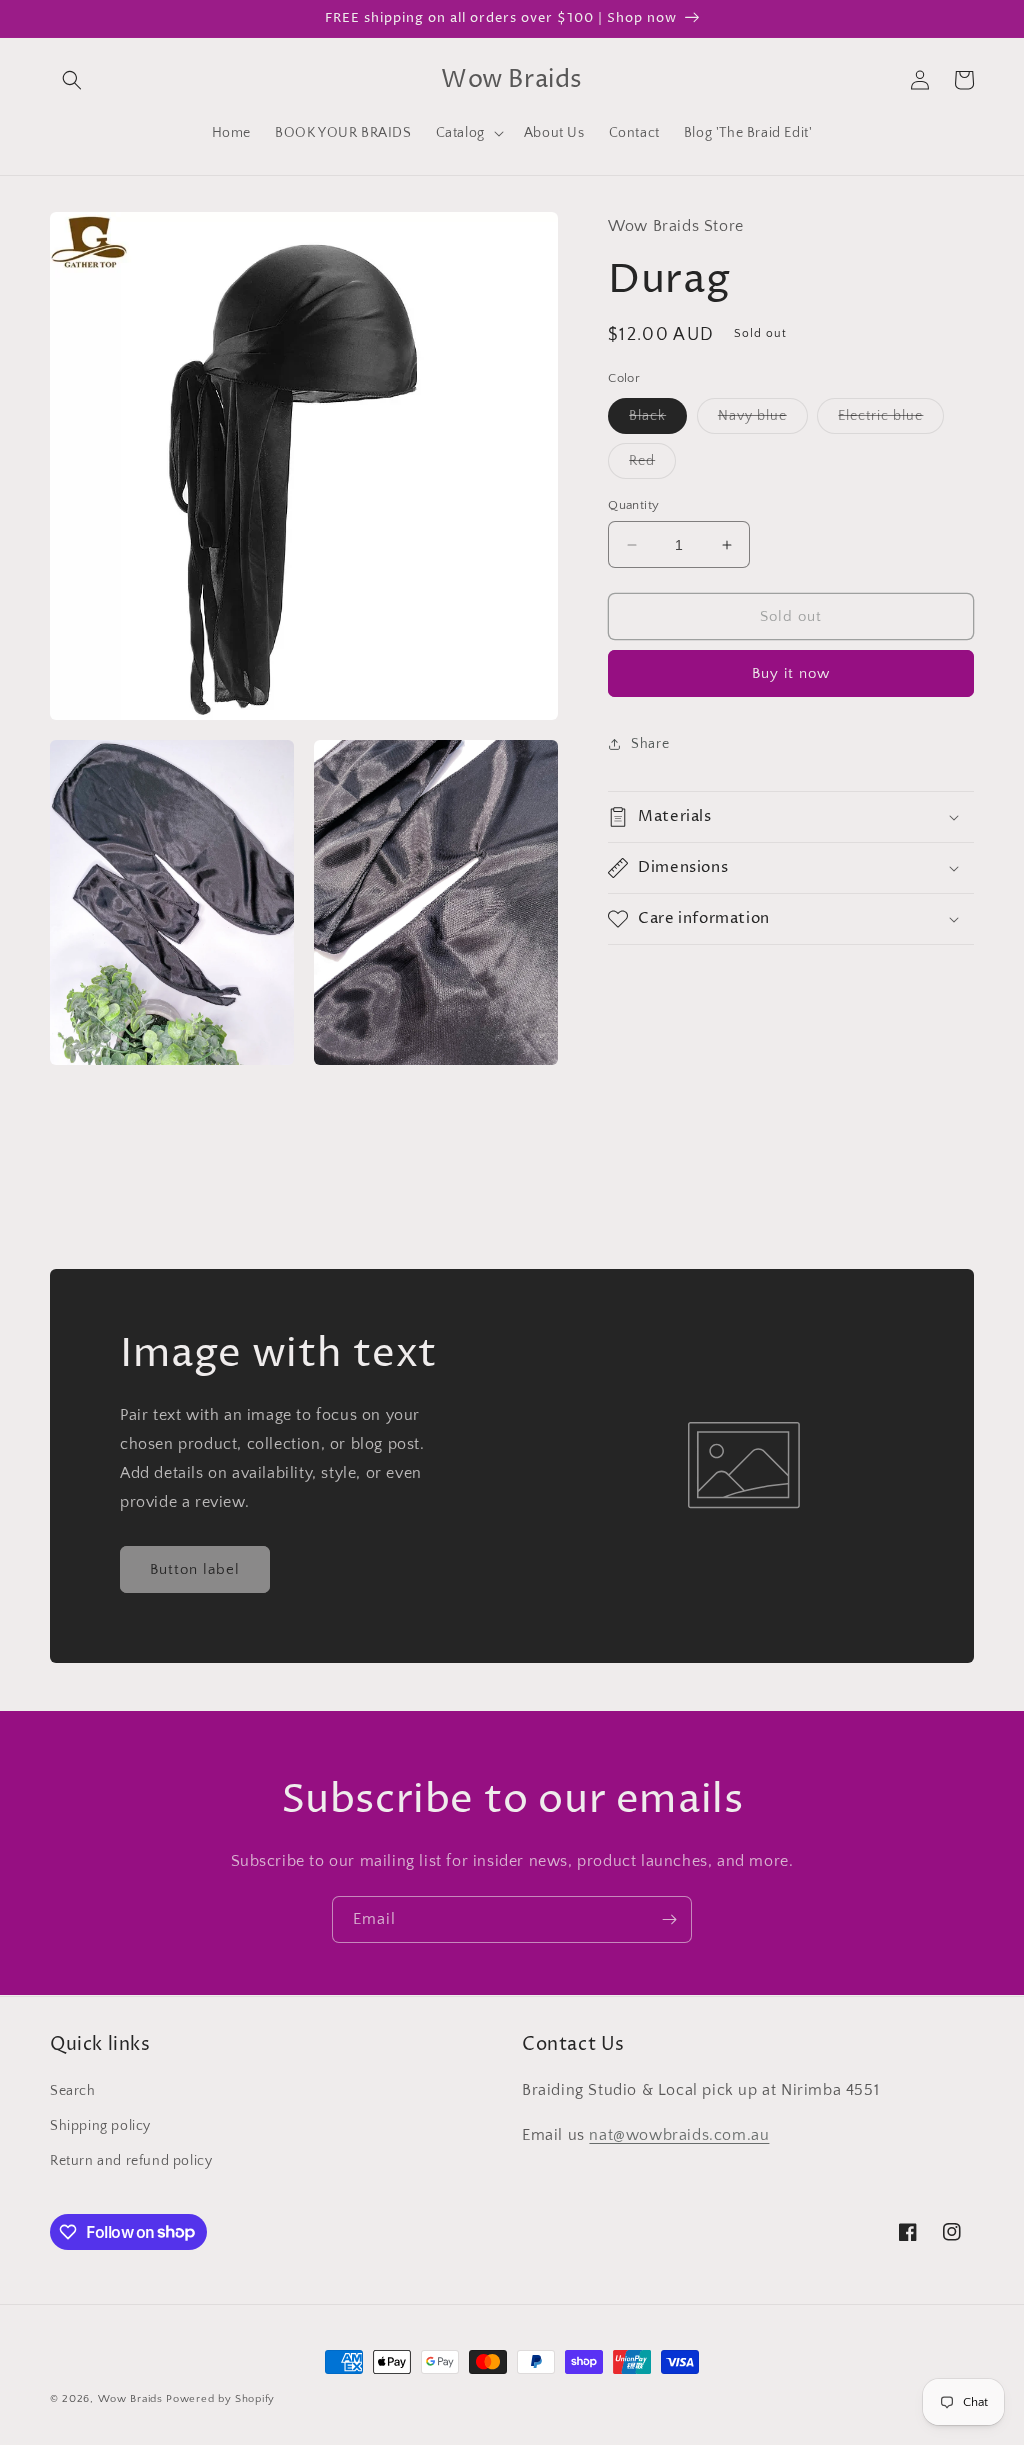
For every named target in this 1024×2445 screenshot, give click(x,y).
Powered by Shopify (220, 2399)
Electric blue (891, 420)
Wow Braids (130, 2399)
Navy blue (763, 420)
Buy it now (791, 673)
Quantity (633, 505)
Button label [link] (195, 1569)
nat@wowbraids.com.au (679, 2135)
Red (652, 465)
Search (73, 2091)
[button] (72, 80)
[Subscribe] (669, 1919)
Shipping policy (100, 2126)
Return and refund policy (131, 2161)
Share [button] (650, 744)
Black (658, 420)
